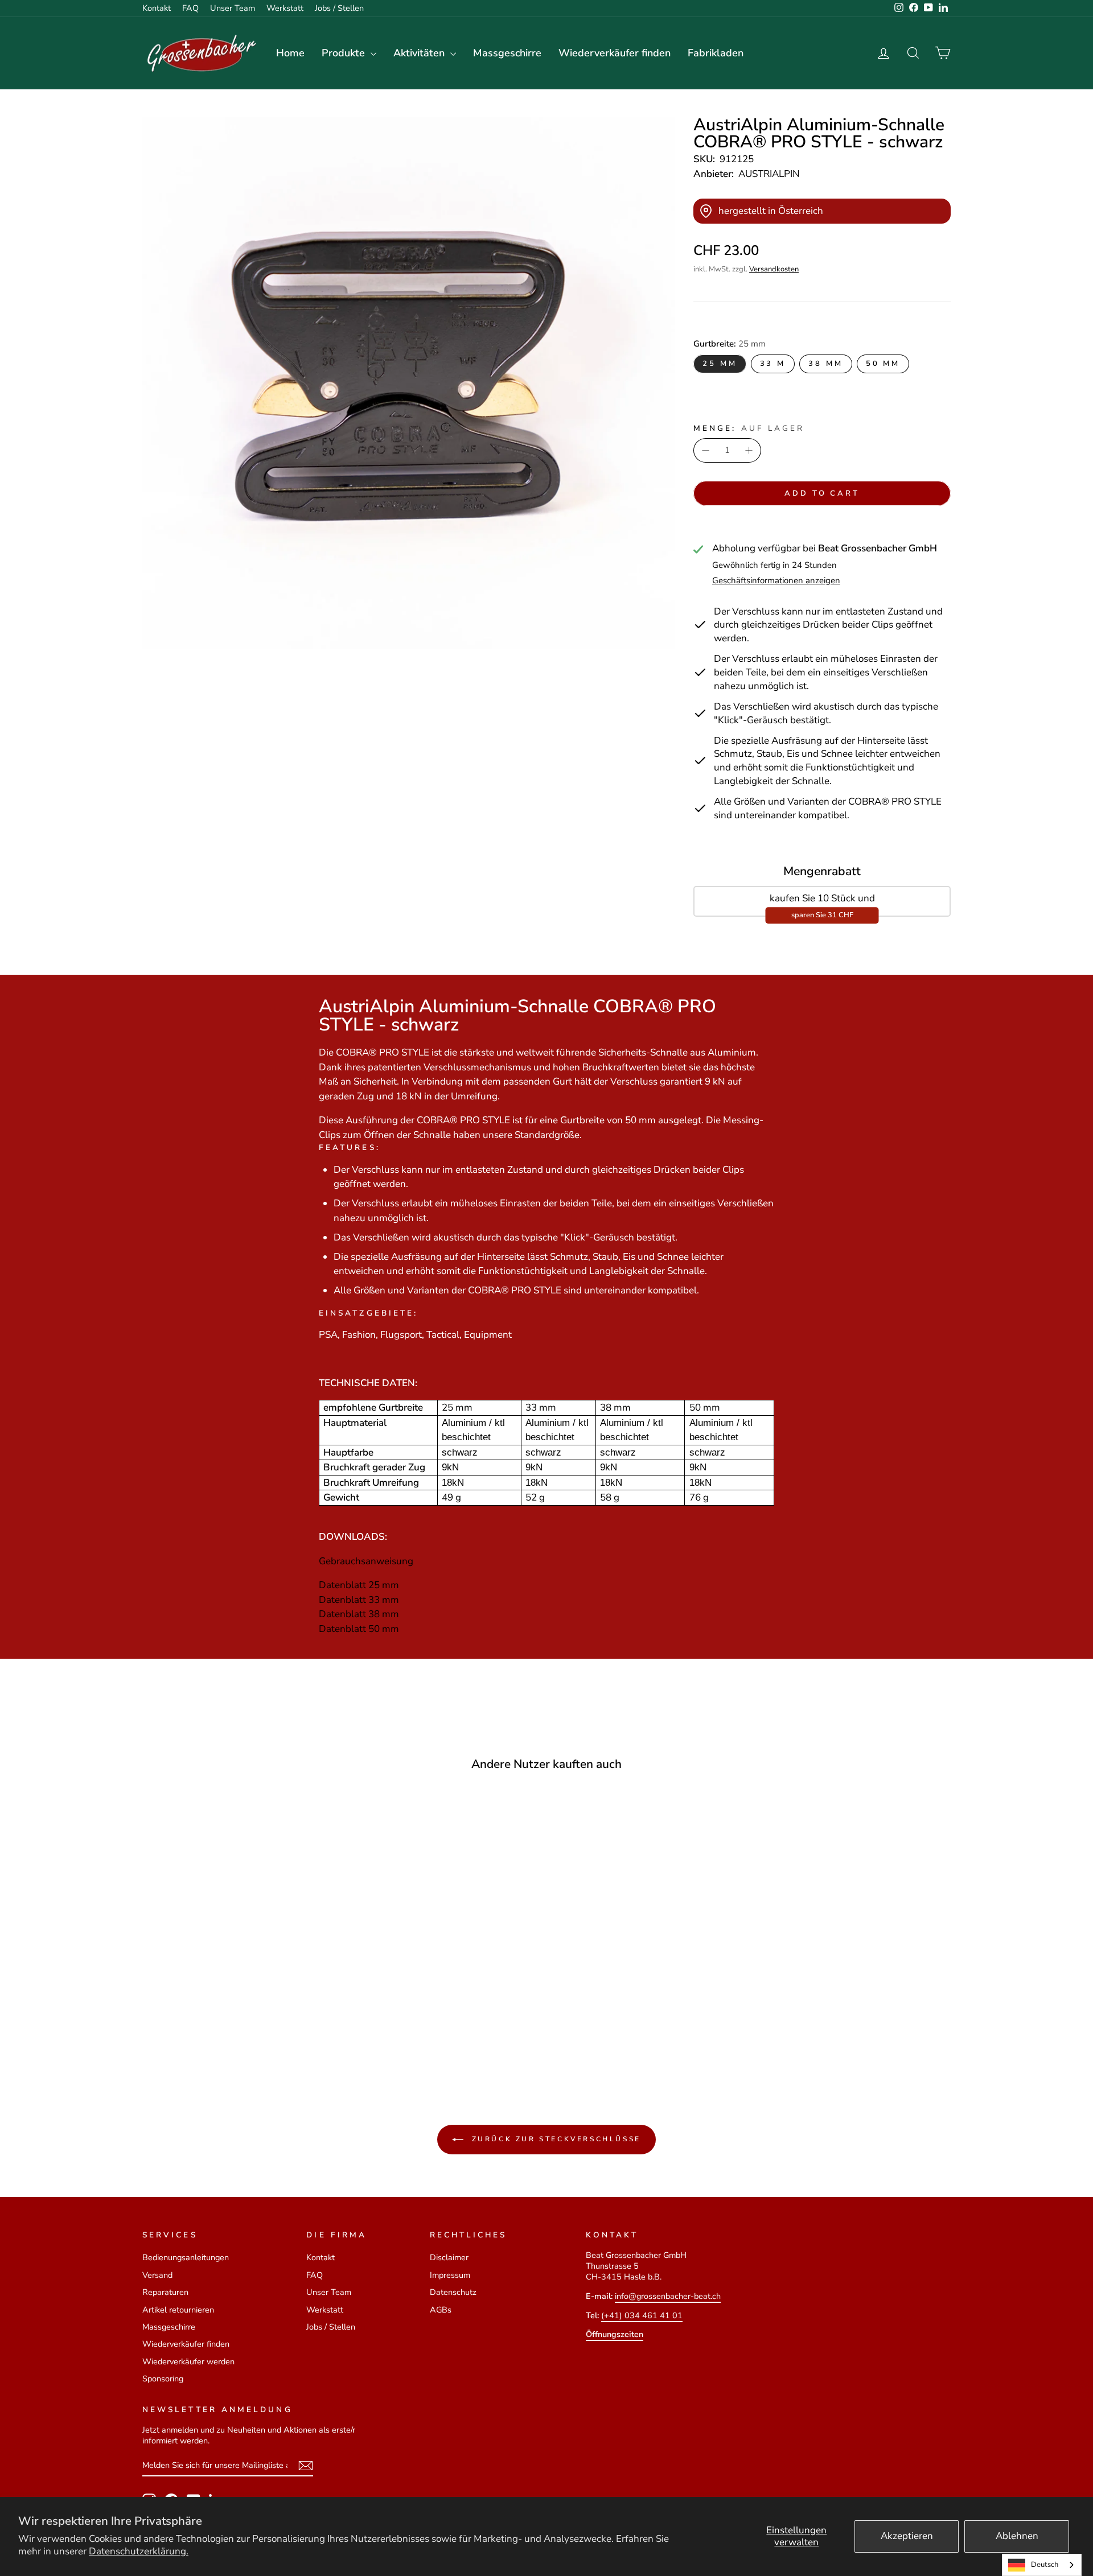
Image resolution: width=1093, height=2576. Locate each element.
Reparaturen (165, 2292)
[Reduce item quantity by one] (706, 451)
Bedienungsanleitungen (186, 2257)
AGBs (441, 2310)
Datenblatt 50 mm (359, 1629)
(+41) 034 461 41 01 (642, 2315)
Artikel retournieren (178, 2310)
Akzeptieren (907, 2536)
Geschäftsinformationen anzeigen (776, 581)
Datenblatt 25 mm (359, 1585)
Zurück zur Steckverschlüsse (554, 2139)
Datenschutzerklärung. (139, 2551)
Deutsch (1045, 2565)
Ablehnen (1017, 2536)
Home (290, 53)
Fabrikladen (716, 53)
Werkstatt (285, 8)
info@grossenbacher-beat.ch (668, 2296)
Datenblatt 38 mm (359, 1614)
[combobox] (1042, 2565)
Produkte (345, 53)
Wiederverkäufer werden (188, 2361)
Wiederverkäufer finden (615, 53)
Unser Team (233, 8)
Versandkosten (774, 269)
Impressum (450, 2275)
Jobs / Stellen (339, 8)
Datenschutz (453, 2292)
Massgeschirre (507, 53)
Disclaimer (449, 2257)
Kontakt (157, 8)
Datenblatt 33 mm (359, 1600)
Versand (157, 2275)
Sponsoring (163, 2379)
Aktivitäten (420, 53)
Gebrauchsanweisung (366, 1561)
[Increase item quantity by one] (749, 451)
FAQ (190, 8)
